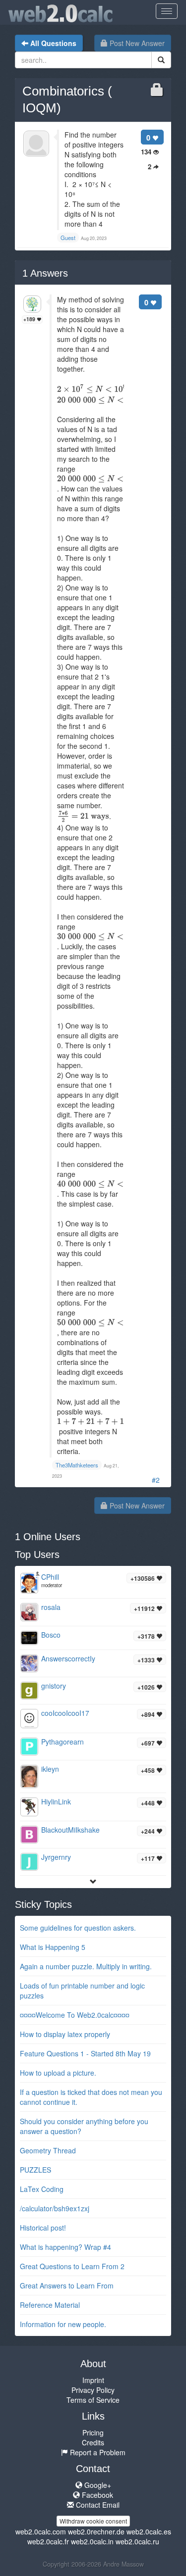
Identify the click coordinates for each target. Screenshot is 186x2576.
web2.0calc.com (41, 2531)
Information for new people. (63, 2324)
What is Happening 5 (53, 1947)
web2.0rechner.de (96, 2531)
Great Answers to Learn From (67, 2285)
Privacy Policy (93, 2390)
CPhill (50, 1577)
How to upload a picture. (58, 2073)
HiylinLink (56, 1801)
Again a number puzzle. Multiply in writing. (86, 1966)
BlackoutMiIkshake (70, 1830)
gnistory (54, 1686)
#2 (156, 1480)
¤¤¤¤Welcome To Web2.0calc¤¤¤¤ (75, 2015)
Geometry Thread (48, 2150)
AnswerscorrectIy (68, 1658)
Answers (45, 273)
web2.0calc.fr (48, 2541)
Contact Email (97, 2505)
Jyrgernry (56, 1857)
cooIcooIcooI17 (65, 1713)
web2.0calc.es (149, 2531)
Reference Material (50, 2305)
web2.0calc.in (92, 2541)
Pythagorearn (62, 1742)
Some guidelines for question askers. (78, 1928)
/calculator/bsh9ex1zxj (55, 2208)
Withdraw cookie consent (93, 2521)
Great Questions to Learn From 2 (72, 2266)
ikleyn (50, 1769)
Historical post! (43, 2228)
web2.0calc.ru (137, 2541)
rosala (51, 1607)
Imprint (93, 2380)
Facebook (96, 2495)
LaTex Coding (42, 2189)
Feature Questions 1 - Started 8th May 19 (85, 2053)
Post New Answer (136, 43)
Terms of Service (93, 2400)
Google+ (97, 2485)
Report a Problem (97, 2452)
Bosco (51, 1635)
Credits (93, 2442)
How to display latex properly (65, 2034)
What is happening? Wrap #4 (65, 2247)
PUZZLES (35, 2170)
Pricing (93, 2432)
